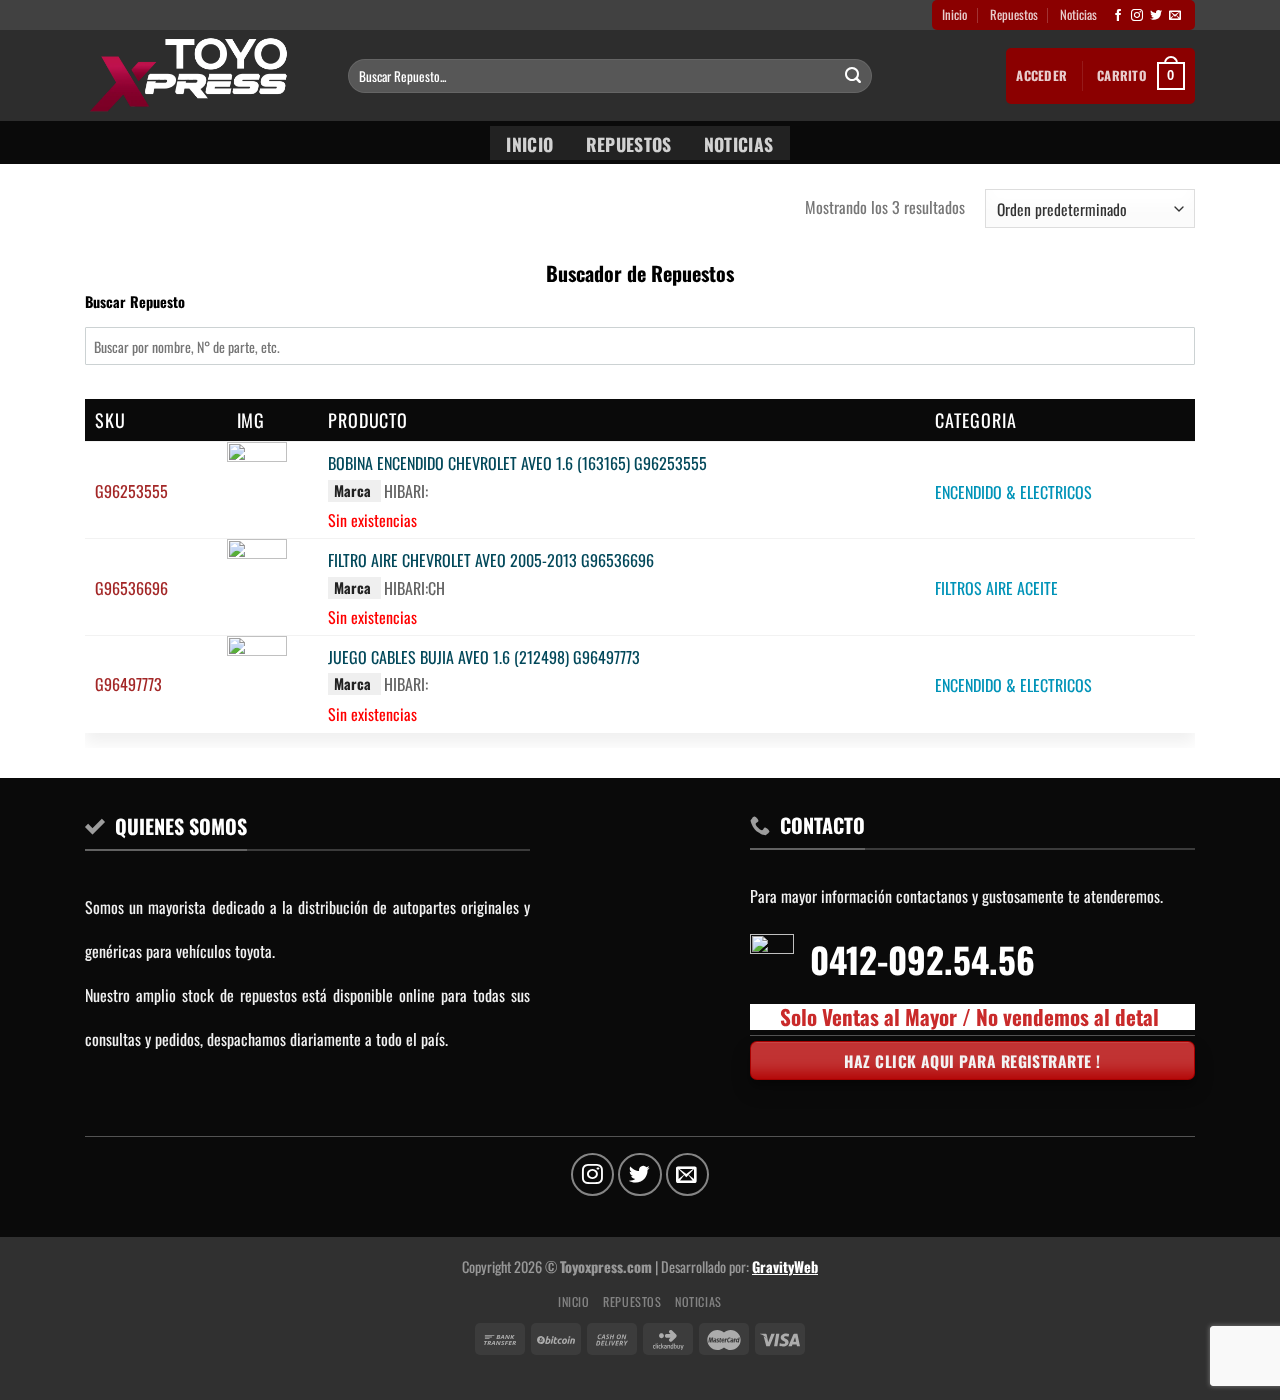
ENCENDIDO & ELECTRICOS (1013, 492)
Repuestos (1014, 14)
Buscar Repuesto (135, 302)
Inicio (954, 14)
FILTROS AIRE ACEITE (996, 589)
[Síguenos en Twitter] (1156, 16)
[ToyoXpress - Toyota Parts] (201, 75)
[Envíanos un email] (1175, 16)
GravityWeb (785, 1266)
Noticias (1078, 14)
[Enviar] (853, 76)
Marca (352, 490)
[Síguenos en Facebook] (1118, 16)
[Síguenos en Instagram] (1137, 16)
